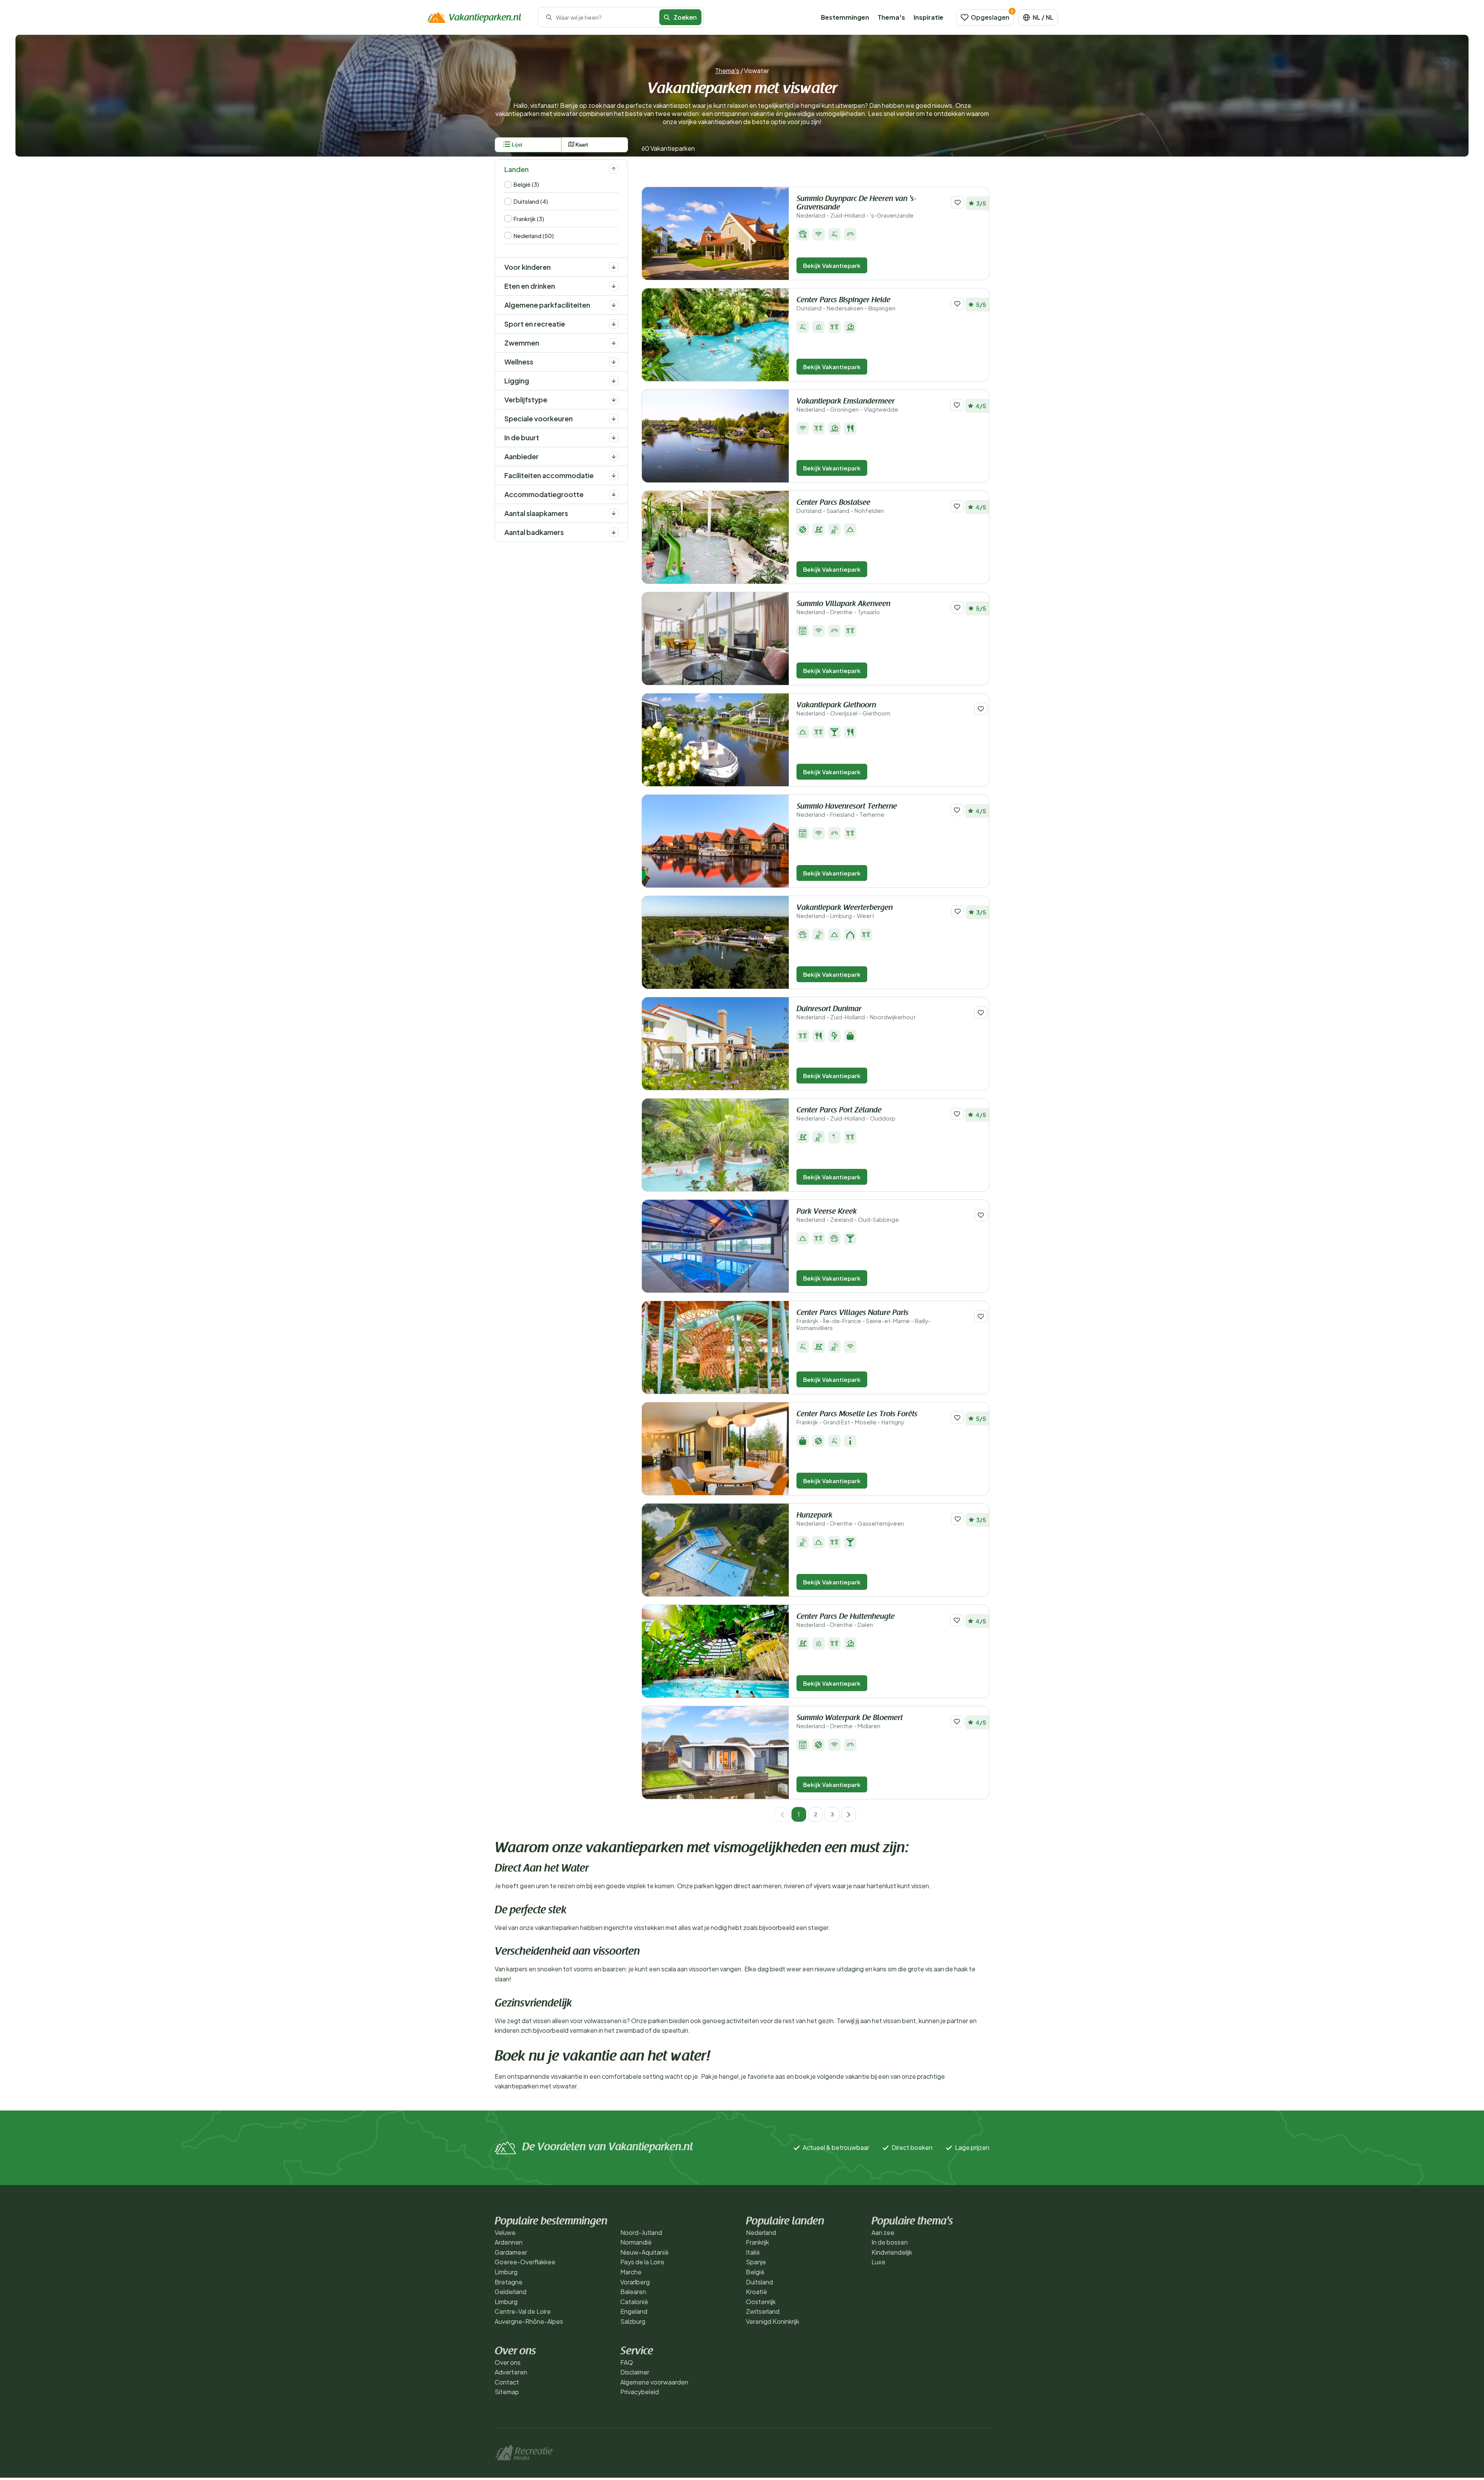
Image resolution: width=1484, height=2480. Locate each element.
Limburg (506, 2272)
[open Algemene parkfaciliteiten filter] (614, 305)
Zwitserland (763, 2311)
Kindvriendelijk (892, 2252)
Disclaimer (635, 2372)
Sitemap (507, 2392)
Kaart (582, 145)
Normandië (636, 2242)
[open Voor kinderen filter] (614, 267)
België (755, 2272)
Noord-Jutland (641, 2232)
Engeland (634, 2311)
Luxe (878, 2262)
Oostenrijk (761, 2302)
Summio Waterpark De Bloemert (850, 1722)
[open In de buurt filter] (614, 438)
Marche (631, 2272)
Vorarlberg (635, 2282)
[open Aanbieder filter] (614, 456)
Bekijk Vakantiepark (832, 265)
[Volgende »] (849, 1814)
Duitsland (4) (531, 201)
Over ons (508, 2362)
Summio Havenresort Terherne (847, 810)
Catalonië (634, 2302)
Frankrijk (757, 2242)
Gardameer (511, 2252)
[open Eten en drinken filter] (614, 286)
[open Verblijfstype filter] (614, 400)
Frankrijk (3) (529, 219)
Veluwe (505, 2232)
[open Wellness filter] (614, 362)
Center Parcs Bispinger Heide (846, 304)
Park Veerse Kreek (848, 1215)
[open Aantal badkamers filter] (614, 532)
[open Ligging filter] (614, 381)
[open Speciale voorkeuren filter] (614, 419)
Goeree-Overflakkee (525, 2262)
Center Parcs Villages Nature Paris (864, 1320)
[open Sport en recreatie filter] (614, 324)
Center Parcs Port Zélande (846, 1114)
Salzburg (633, 2321)
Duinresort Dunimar (856, 1013)
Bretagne (509, 2282)
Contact (507, 2382)
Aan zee (883, 2232)
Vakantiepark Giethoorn (843, 709)
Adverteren (511, 2372)
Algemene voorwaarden (654, 2382)
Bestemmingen (845, 17)
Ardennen (509, 2242)
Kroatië (756, 2292)
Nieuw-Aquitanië (644, 2252)
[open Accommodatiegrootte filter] (614, 494)
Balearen (633, 2292)
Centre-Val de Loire (523, 2311)
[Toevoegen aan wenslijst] (958, 202)
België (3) (526, 184)
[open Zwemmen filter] (614, 343)
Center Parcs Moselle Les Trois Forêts (857, 1418)
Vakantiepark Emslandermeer (847, 405)
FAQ (627, 2362)
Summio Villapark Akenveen (843, 608)
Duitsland (759, 2282)
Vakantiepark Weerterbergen (845, 912)
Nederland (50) (534, 236)
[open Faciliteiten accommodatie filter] (614, 475)
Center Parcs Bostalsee (840, 507)
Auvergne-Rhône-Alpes (529, 2321)
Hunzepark (850, 1519)
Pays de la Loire (642, 2262)
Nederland (761, 2232)
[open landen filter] (614, 169)
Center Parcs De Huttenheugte (846, 1621)
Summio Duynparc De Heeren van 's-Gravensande (856, 207)
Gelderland (511, 2292)
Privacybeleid (640, 2392)
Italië (753, 2252)
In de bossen (890, 2242)
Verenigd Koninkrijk (773, 2321)
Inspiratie (928, 17)
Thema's (891, 17)
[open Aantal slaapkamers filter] (614, 513)
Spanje (756, 2262)
